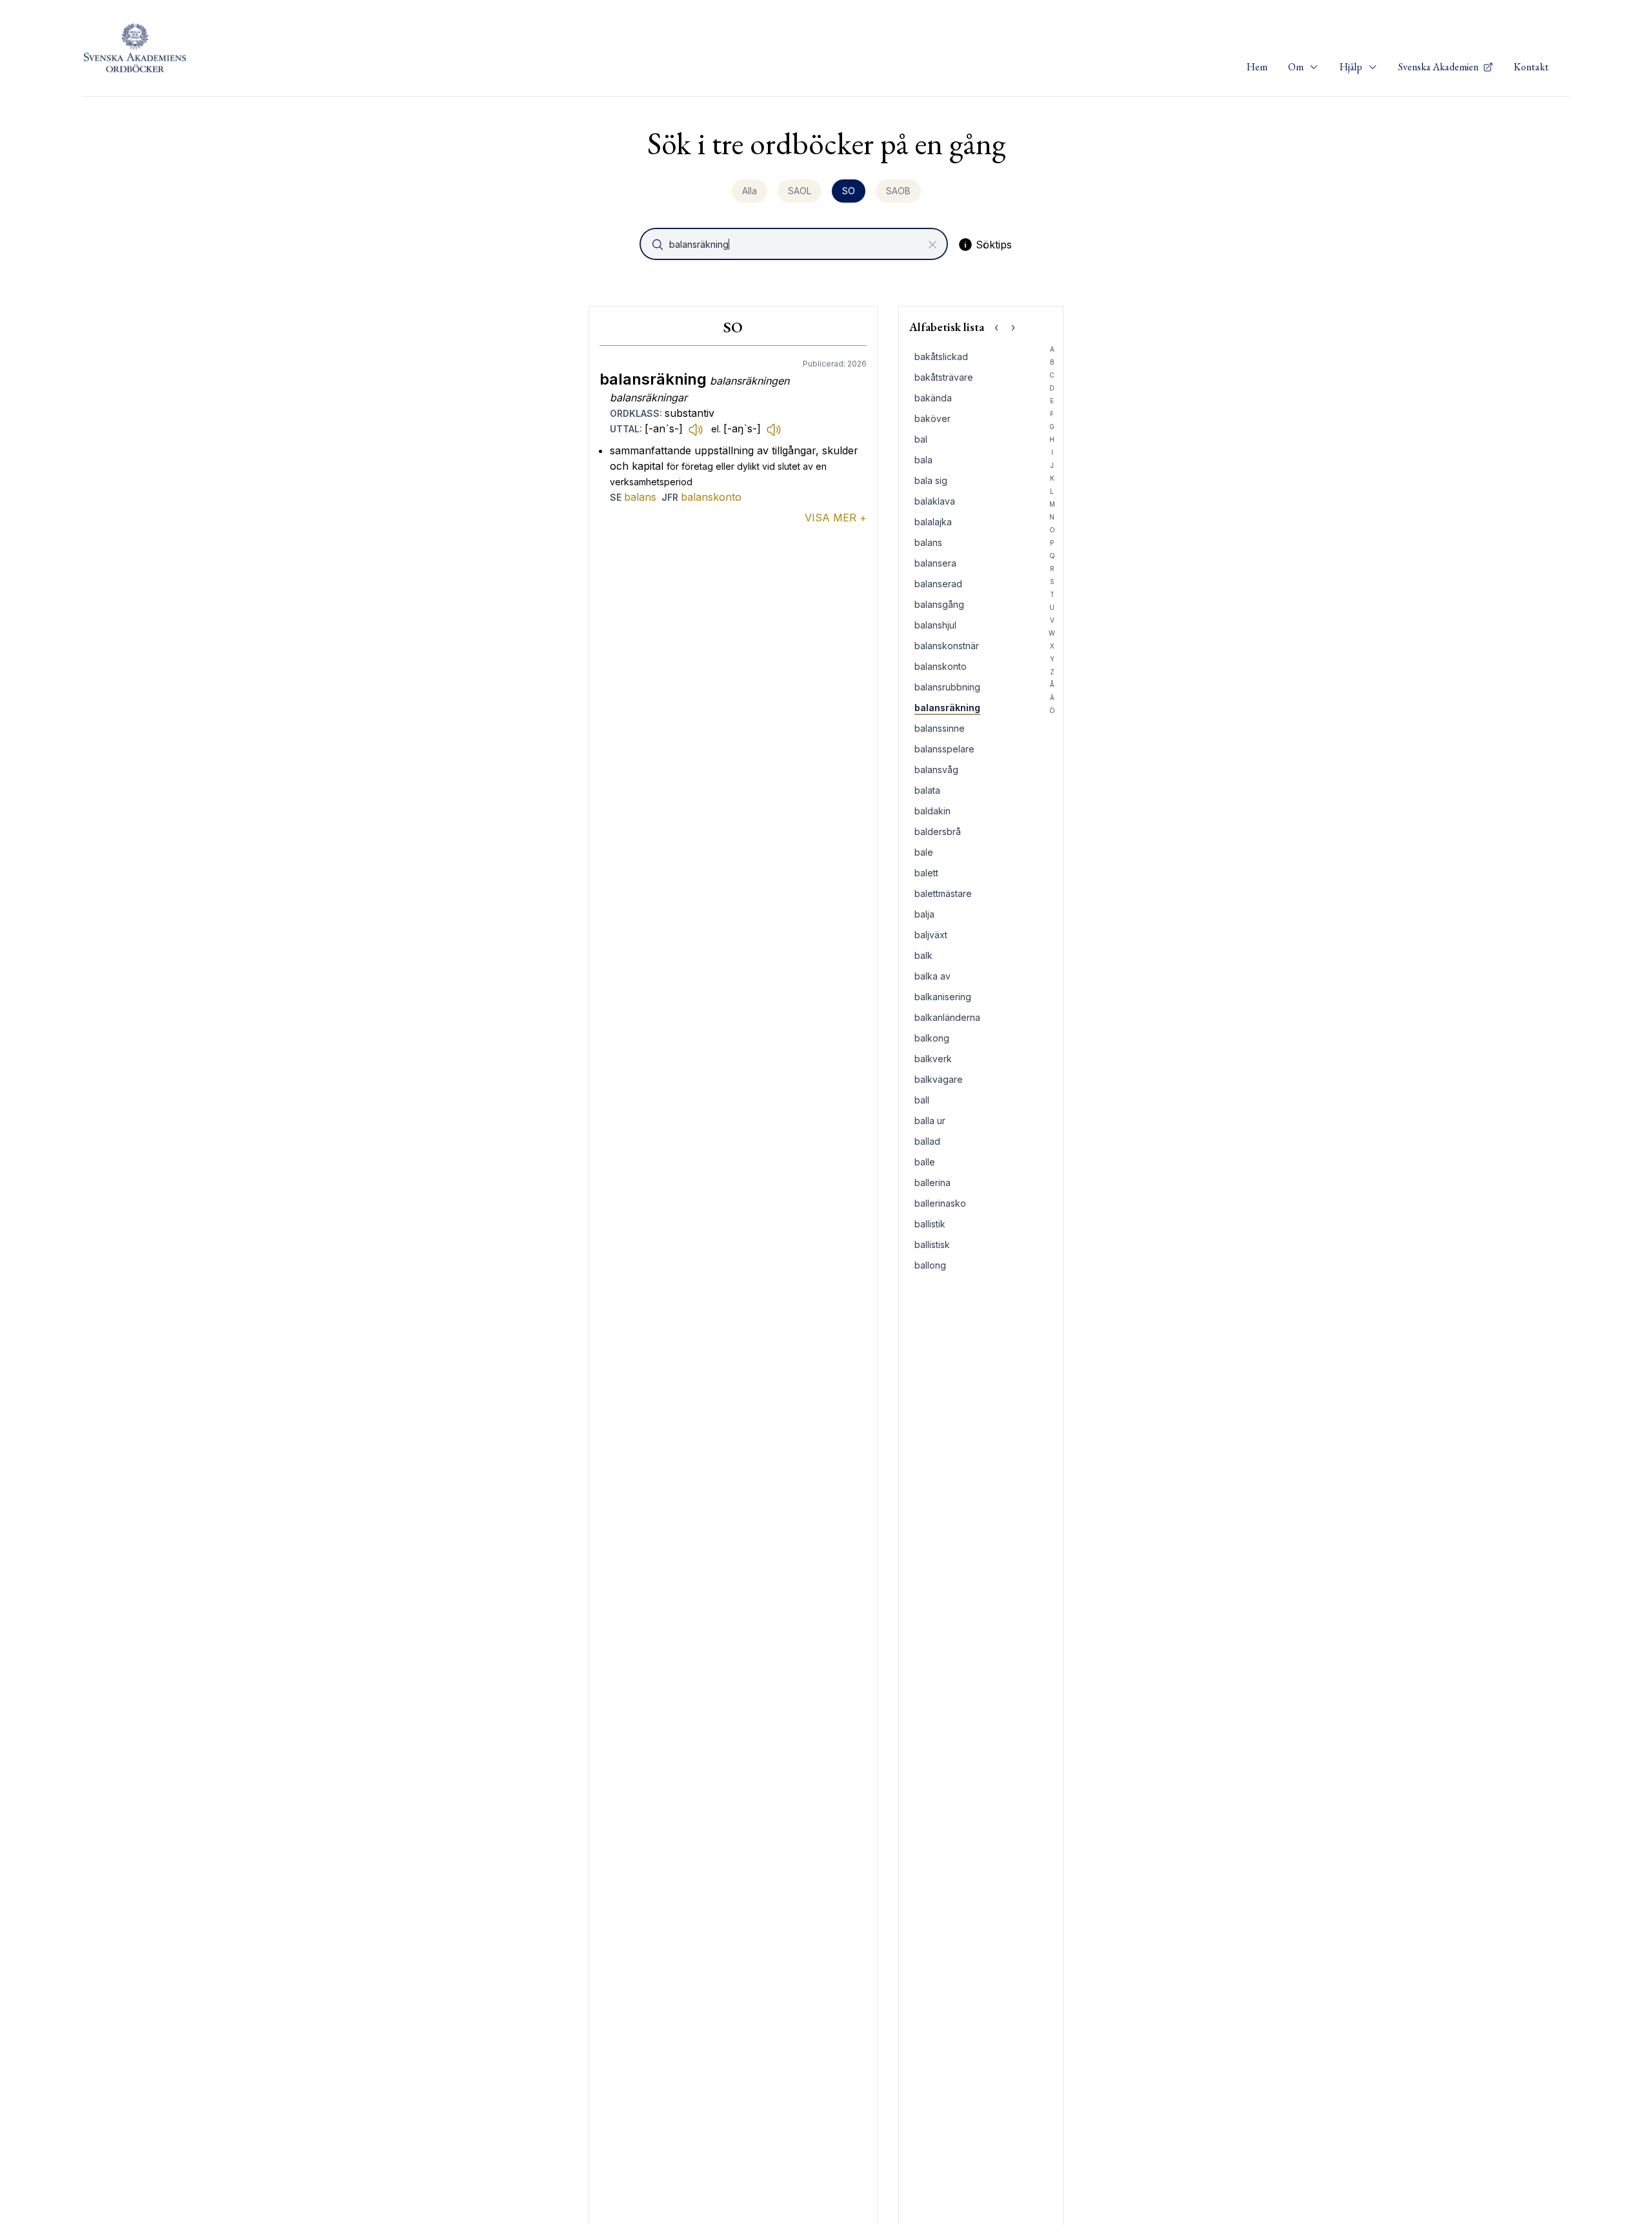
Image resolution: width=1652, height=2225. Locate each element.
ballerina (932, 1183)
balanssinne (940, 728)
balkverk (933, 1059)
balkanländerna (947, 1017)
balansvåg (936, 770)
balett (926, 873)
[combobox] (795, 244)
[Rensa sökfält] (932, 245)
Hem (1257, 67)
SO (849, 191)
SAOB (898, 191)
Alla (750, 191)
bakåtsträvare (944, 377)
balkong (932, 1038)
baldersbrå (938, 831)
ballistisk (932, 1244)
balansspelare (944, 749)
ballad (927, 1141)
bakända (933, 398)
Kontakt (1531, 67)
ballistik (930, 1224)
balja (924, 914)
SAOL (800, 191)
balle (925, 1162)
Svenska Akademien (1439, 67)
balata (927, 790)
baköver (932, 418)
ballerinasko (940, 1203)
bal (921, 439)
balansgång (939, 604)
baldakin (932, 811)
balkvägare (939, 1079)
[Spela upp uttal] (696, 429)
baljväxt (931, 935)
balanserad (938, 584)
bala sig (931, 480)
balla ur (930, 1121)
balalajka (933, 522)
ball (922, 1100)
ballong (930, 1265)
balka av (932, 976)
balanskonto (711, 497)
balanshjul (935, 625)
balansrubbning (947, 687)
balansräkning (947, 708)
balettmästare (943, 893)
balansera (935, 563)
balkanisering (943, 997)
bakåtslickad (941, 357)
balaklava (935, 501)
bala (923, 460)
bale (924, 852)
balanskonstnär (947, 646)
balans (640, 497)
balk (923, 955)
